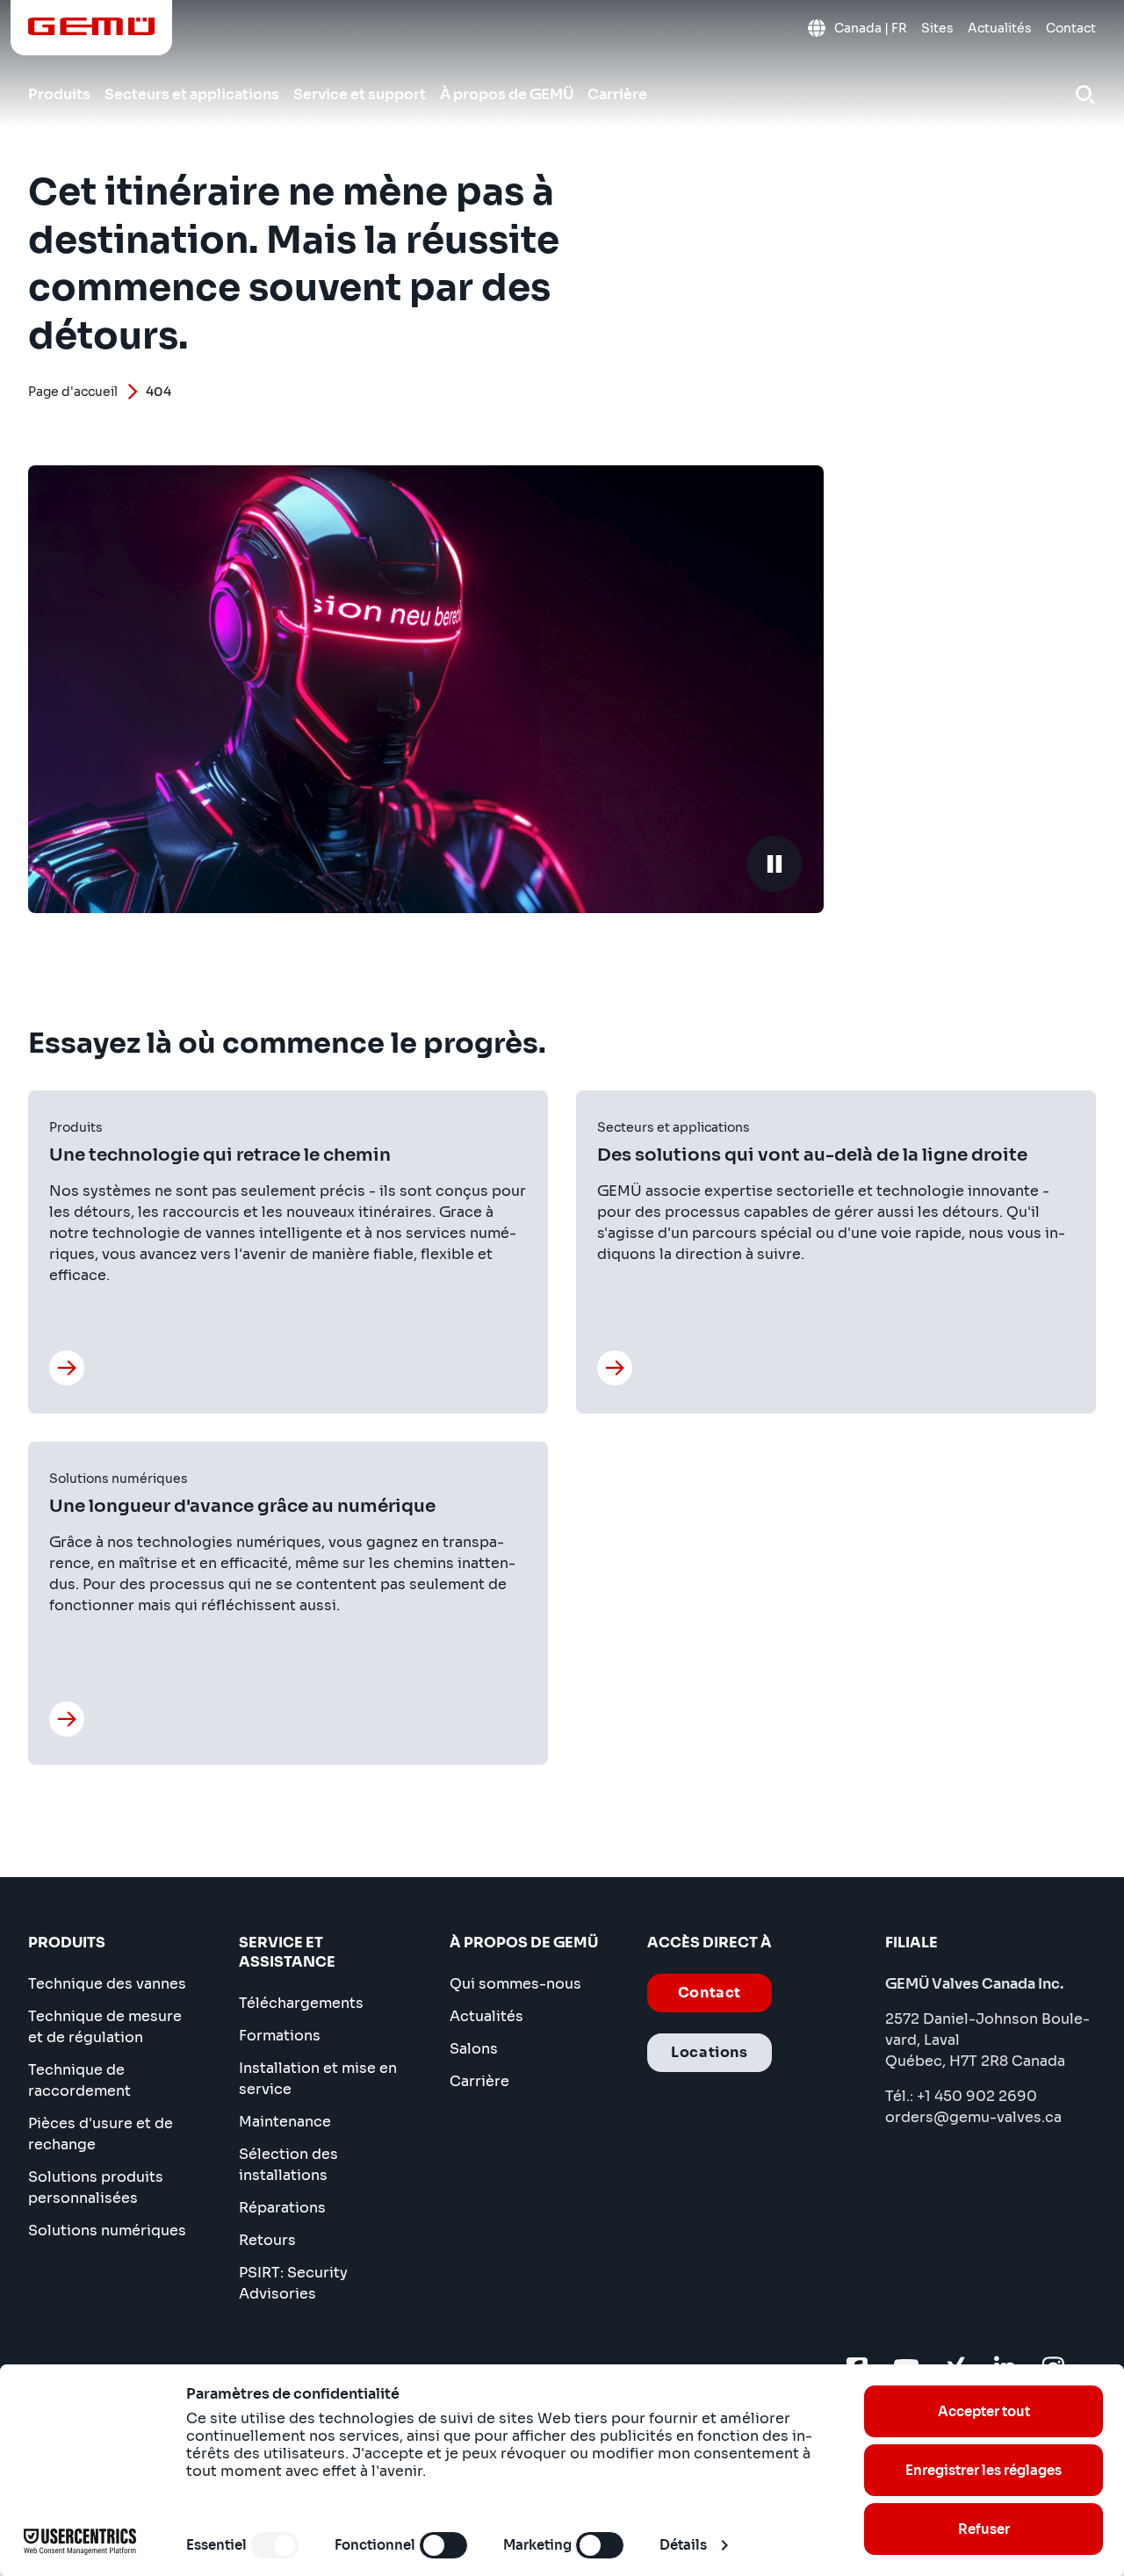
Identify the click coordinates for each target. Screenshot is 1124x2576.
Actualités (486, 2016)
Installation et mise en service (318, 2079)
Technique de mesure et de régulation (105, 2027)
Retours (267, 2240)
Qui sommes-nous (515, 1984)
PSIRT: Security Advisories (293, 2283)
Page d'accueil (73, 392)
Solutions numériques (107, 2231)
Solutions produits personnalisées (96, 2187)
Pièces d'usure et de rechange (101, 2134)
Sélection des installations (288, 2165)
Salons (474, 2049)
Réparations (282, 2208)
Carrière (479, 2081)
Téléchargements (301, 2003)
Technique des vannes (107, 1984)
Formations (280, 2036)
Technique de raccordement (79, 2080)
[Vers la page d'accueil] (92, 26)
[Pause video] (775, 864)
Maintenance (285, 2122)
